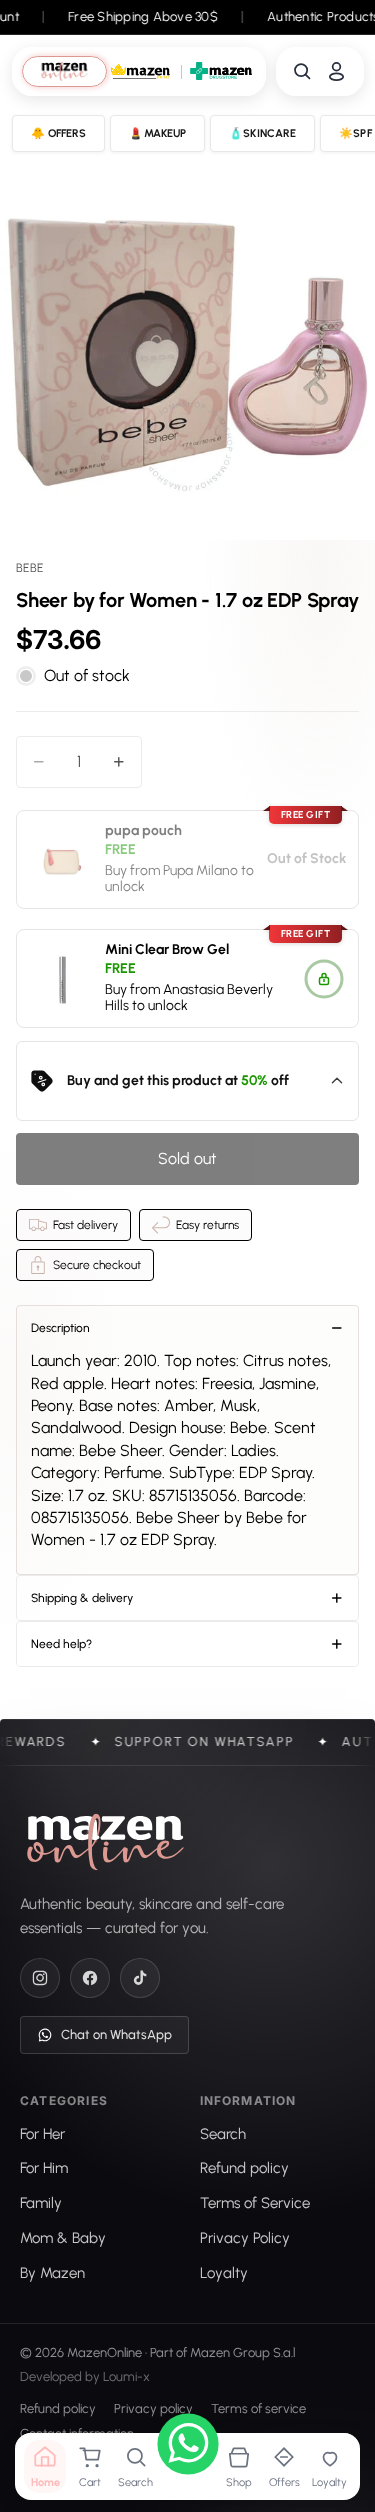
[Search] (302, 71)
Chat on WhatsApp (116, 2034)
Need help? (61, 1644)
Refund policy (58, 2409)
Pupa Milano (200, 869)
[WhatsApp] (188, 2447)
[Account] (336, 71)
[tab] (64, 71)
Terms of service (258, 2409)
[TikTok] (140, 1978)
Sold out (187, 1158)
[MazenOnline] (105, 1842)
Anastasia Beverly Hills (189, 998)
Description (60, 1328)
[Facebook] (90, 1978)
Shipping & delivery (82, 1598)
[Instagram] (40, 1978)
